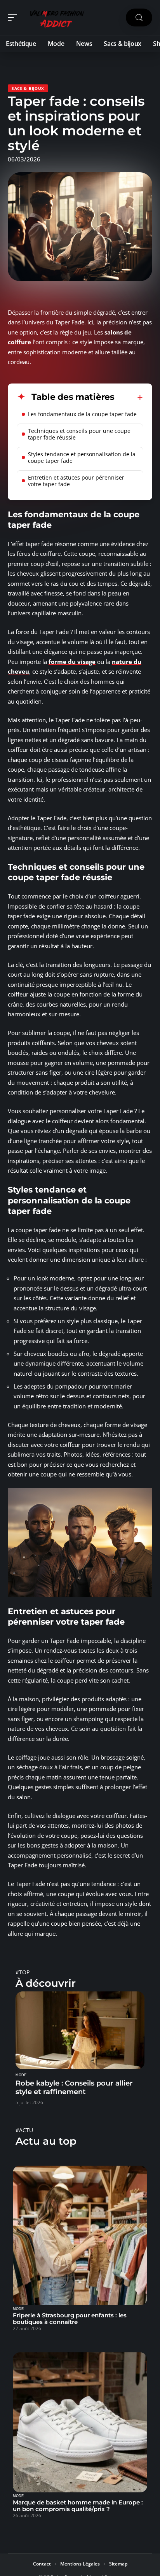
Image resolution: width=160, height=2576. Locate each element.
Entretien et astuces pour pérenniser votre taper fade (76, 481)
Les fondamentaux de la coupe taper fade (82, 414)
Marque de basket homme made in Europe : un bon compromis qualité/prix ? (78, 2506)
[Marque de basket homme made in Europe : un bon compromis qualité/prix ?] (80, 2422)
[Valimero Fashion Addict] (56, 18)
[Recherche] (139, 18)
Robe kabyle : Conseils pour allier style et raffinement (74, 2087)
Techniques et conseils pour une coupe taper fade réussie (79, 434)
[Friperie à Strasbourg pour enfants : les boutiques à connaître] (80, 2236)
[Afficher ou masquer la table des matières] (129, 398)
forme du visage (72, 662)
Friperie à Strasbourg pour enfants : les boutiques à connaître (70, 2319)
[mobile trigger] (14, 18)
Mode (21, 2075)
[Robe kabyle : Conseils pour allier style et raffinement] (80, 2030)
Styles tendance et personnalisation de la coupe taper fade (82, 457)
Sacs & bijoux (28, 88)
